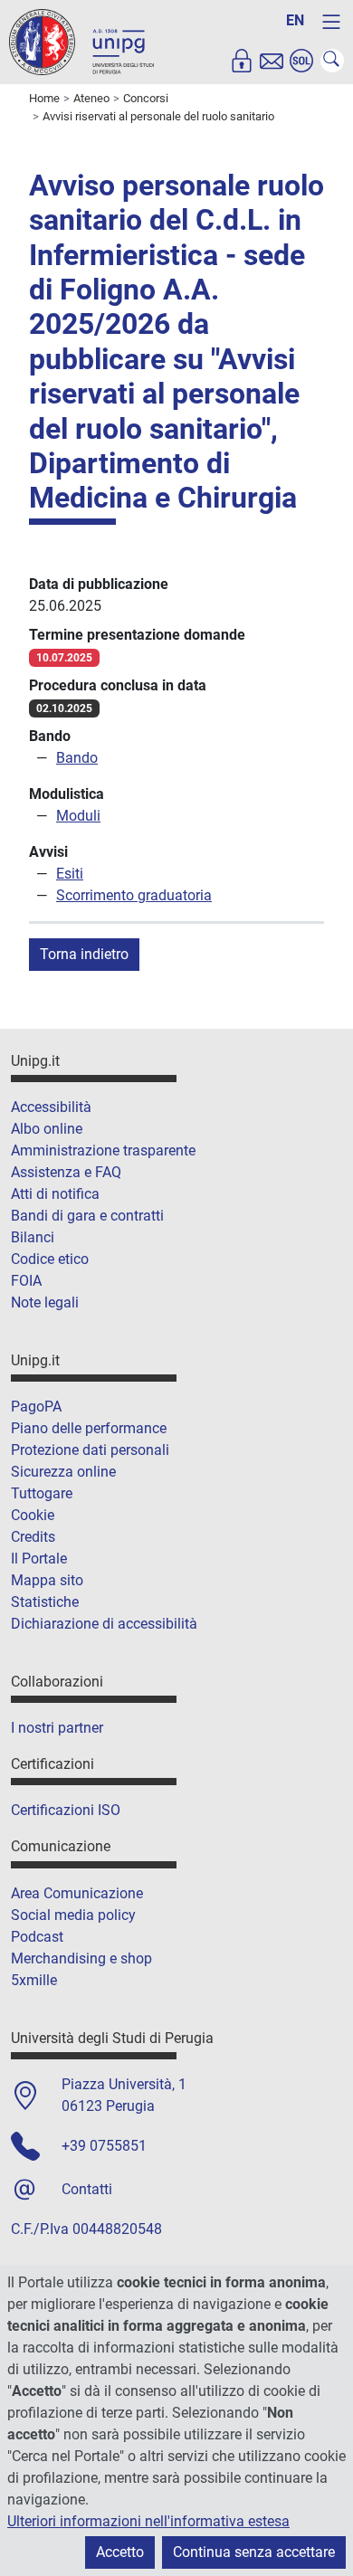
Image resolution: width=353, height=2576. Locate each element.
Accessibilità (51, 1107)
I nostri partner (57, 1728)
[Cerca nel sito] (332, 61)
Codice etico (50, 1259)
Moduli (78, 816)
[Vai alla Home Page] (81, 41)
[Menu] (331, 22)
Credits (33, 1537)
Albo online (47, 1129)
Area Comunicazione (77, 1893)
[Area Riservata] (242, 61)
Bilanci (33, 1237)
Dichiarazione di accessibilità (104, 1624)
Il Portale (39, 1559)
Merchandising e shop (81, 1958)
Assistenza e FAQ (66, 1172)
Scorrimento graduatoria (134, 895)
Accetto (120, 2552)
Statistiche (45, 1602)
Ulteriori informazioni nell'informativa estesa (148, 2521)
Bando (77, 758)
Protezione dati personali (90, 1450)
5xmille (34, 1980)
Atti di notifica (55, 1194)
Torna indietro (84, 954)
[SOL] (301, 61)
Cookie (33, 1515)
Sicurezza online (63, 1472)
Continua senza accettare (254, 2552)
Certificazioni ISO (66, 1810)
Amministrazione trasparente (103, 1150)
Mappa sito (47, 1580)
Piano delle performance (89, 1428)
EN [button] (295, 20)
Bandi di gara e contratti (87, 1216)
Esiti (70, 874)
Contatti (87, 2189)
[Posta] (272, 61)
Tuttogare (42, 1493)
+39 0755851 (104, 2146)
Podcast (37, 1937)
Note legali (45, 1302)
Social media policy (73, 1915)
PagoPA (36, 1407)
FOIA (26, 1281)
